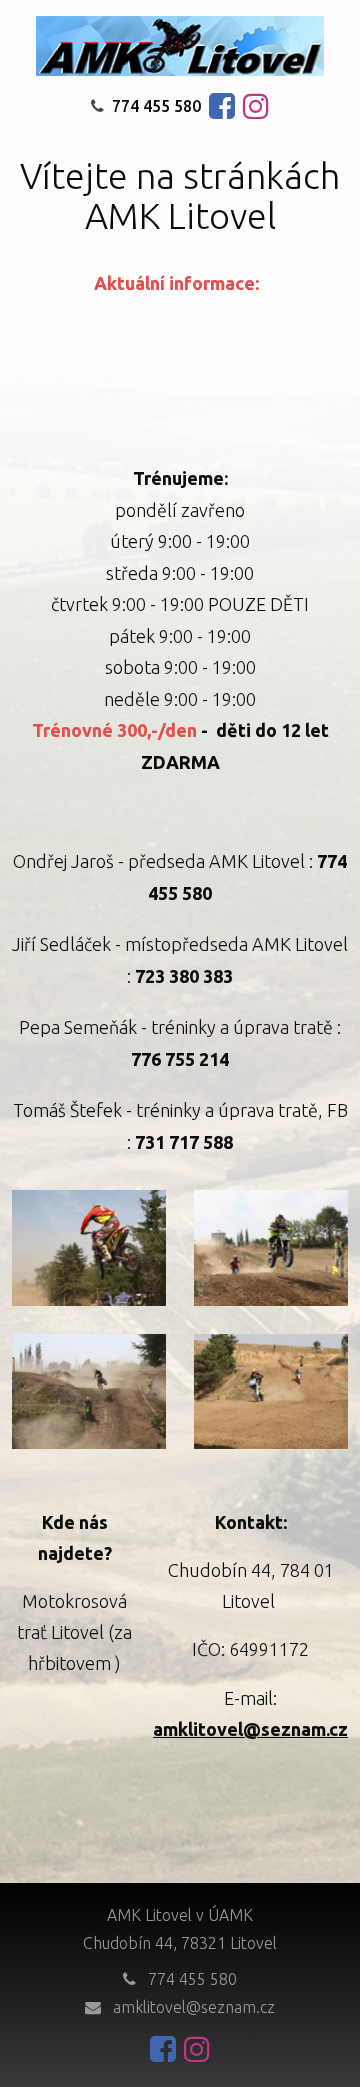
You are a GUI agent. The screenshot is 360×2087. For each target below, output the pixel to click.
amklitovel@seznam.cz (194, 2007)
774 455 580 (156, 106)
